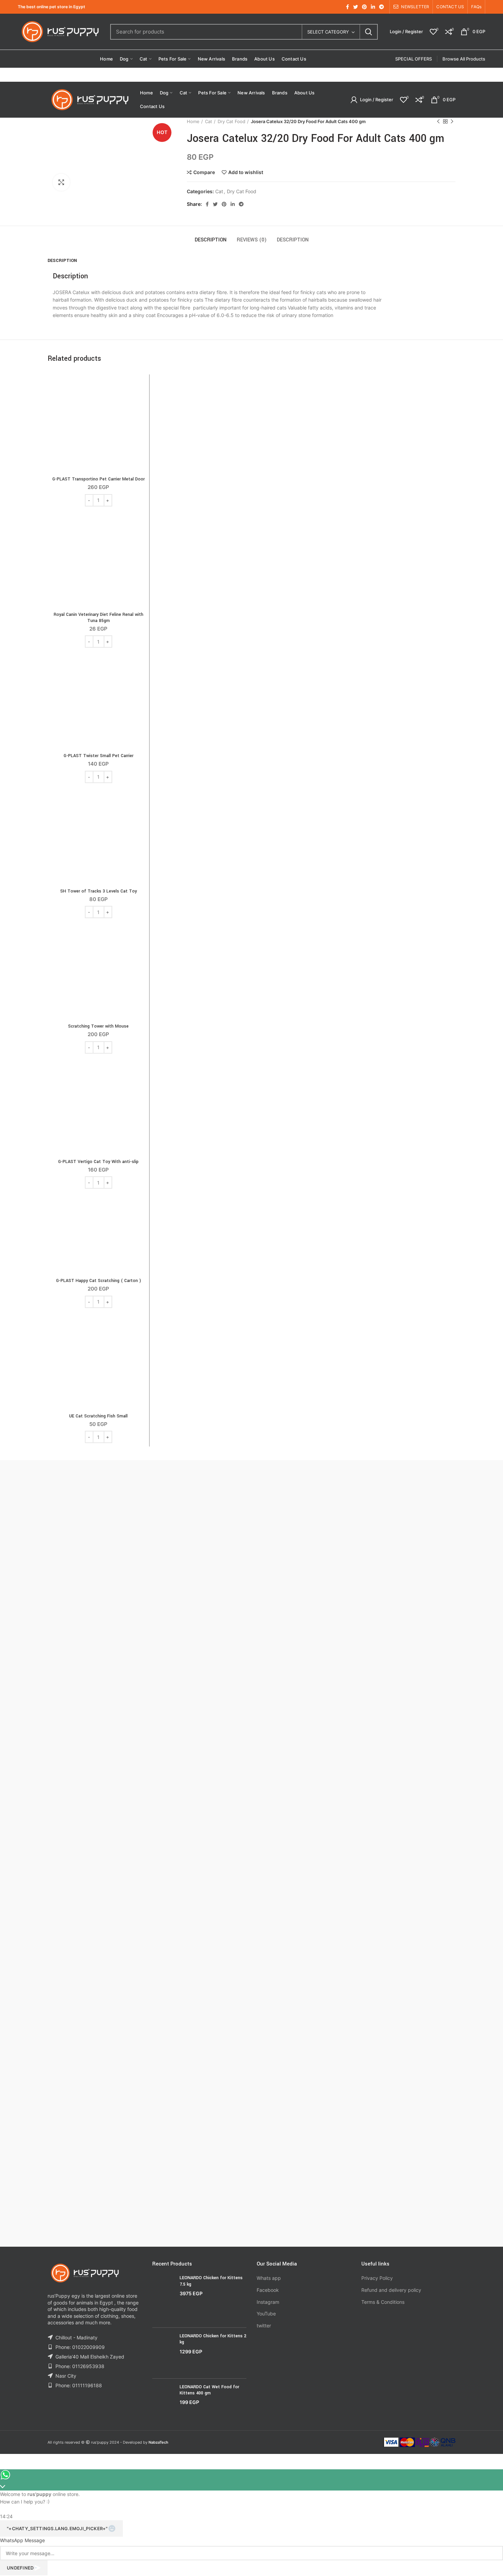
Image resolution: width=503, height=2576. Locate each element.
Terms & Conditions (383, 2302)
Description (211, 240)
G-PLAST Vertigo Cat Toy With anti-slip (98, 1162)
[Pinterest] (364, 7)
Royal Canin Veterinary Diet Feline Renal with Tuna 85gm (99, 618)
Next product (452, 121)
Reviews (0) (252, 240)
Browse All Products (464, 59)
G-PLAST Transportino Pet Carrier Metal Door (99, 479)
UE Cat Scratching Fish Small (98, 1416)
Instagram (268, 2302)
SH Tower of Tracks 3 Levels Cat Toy (99, 891)
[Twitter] (356, 7)
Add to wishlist (246, 172)
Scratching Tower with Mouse (98, 1026)
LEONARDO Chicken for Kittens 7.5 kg (211, 2281)
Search (369, 32)
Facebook (268, 2290)
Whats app (269, 2278)
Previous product (438, 121)
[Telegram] (382, 7)
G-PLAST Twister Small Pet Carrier (99, 756)
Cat (209, 121)
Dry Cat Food (231, 121)
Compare (204, 172)
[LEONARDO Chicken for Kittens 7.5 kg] (163, 2298)
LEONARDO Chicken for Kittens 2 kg (213, 2339)
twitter (264, 2326)
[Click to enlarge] (61, 182)
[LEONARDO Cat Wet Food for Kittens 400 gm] (163, 2400)
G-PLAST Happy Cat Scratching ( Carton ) (99, 1281)
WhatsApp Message (22, 2540)
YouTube (266, 2314)
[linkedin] (373, 7)
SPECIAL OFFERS (414, 59)
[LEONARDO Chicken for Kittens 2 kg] (163, 2353)
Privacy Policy (377, 2278)
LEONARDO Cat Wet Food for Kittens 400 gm (209, 2390)
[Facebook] (347, 7)
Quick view (141, 404)
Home (193, 121)
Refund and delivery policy (391, 2290)
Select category (328, 32)
